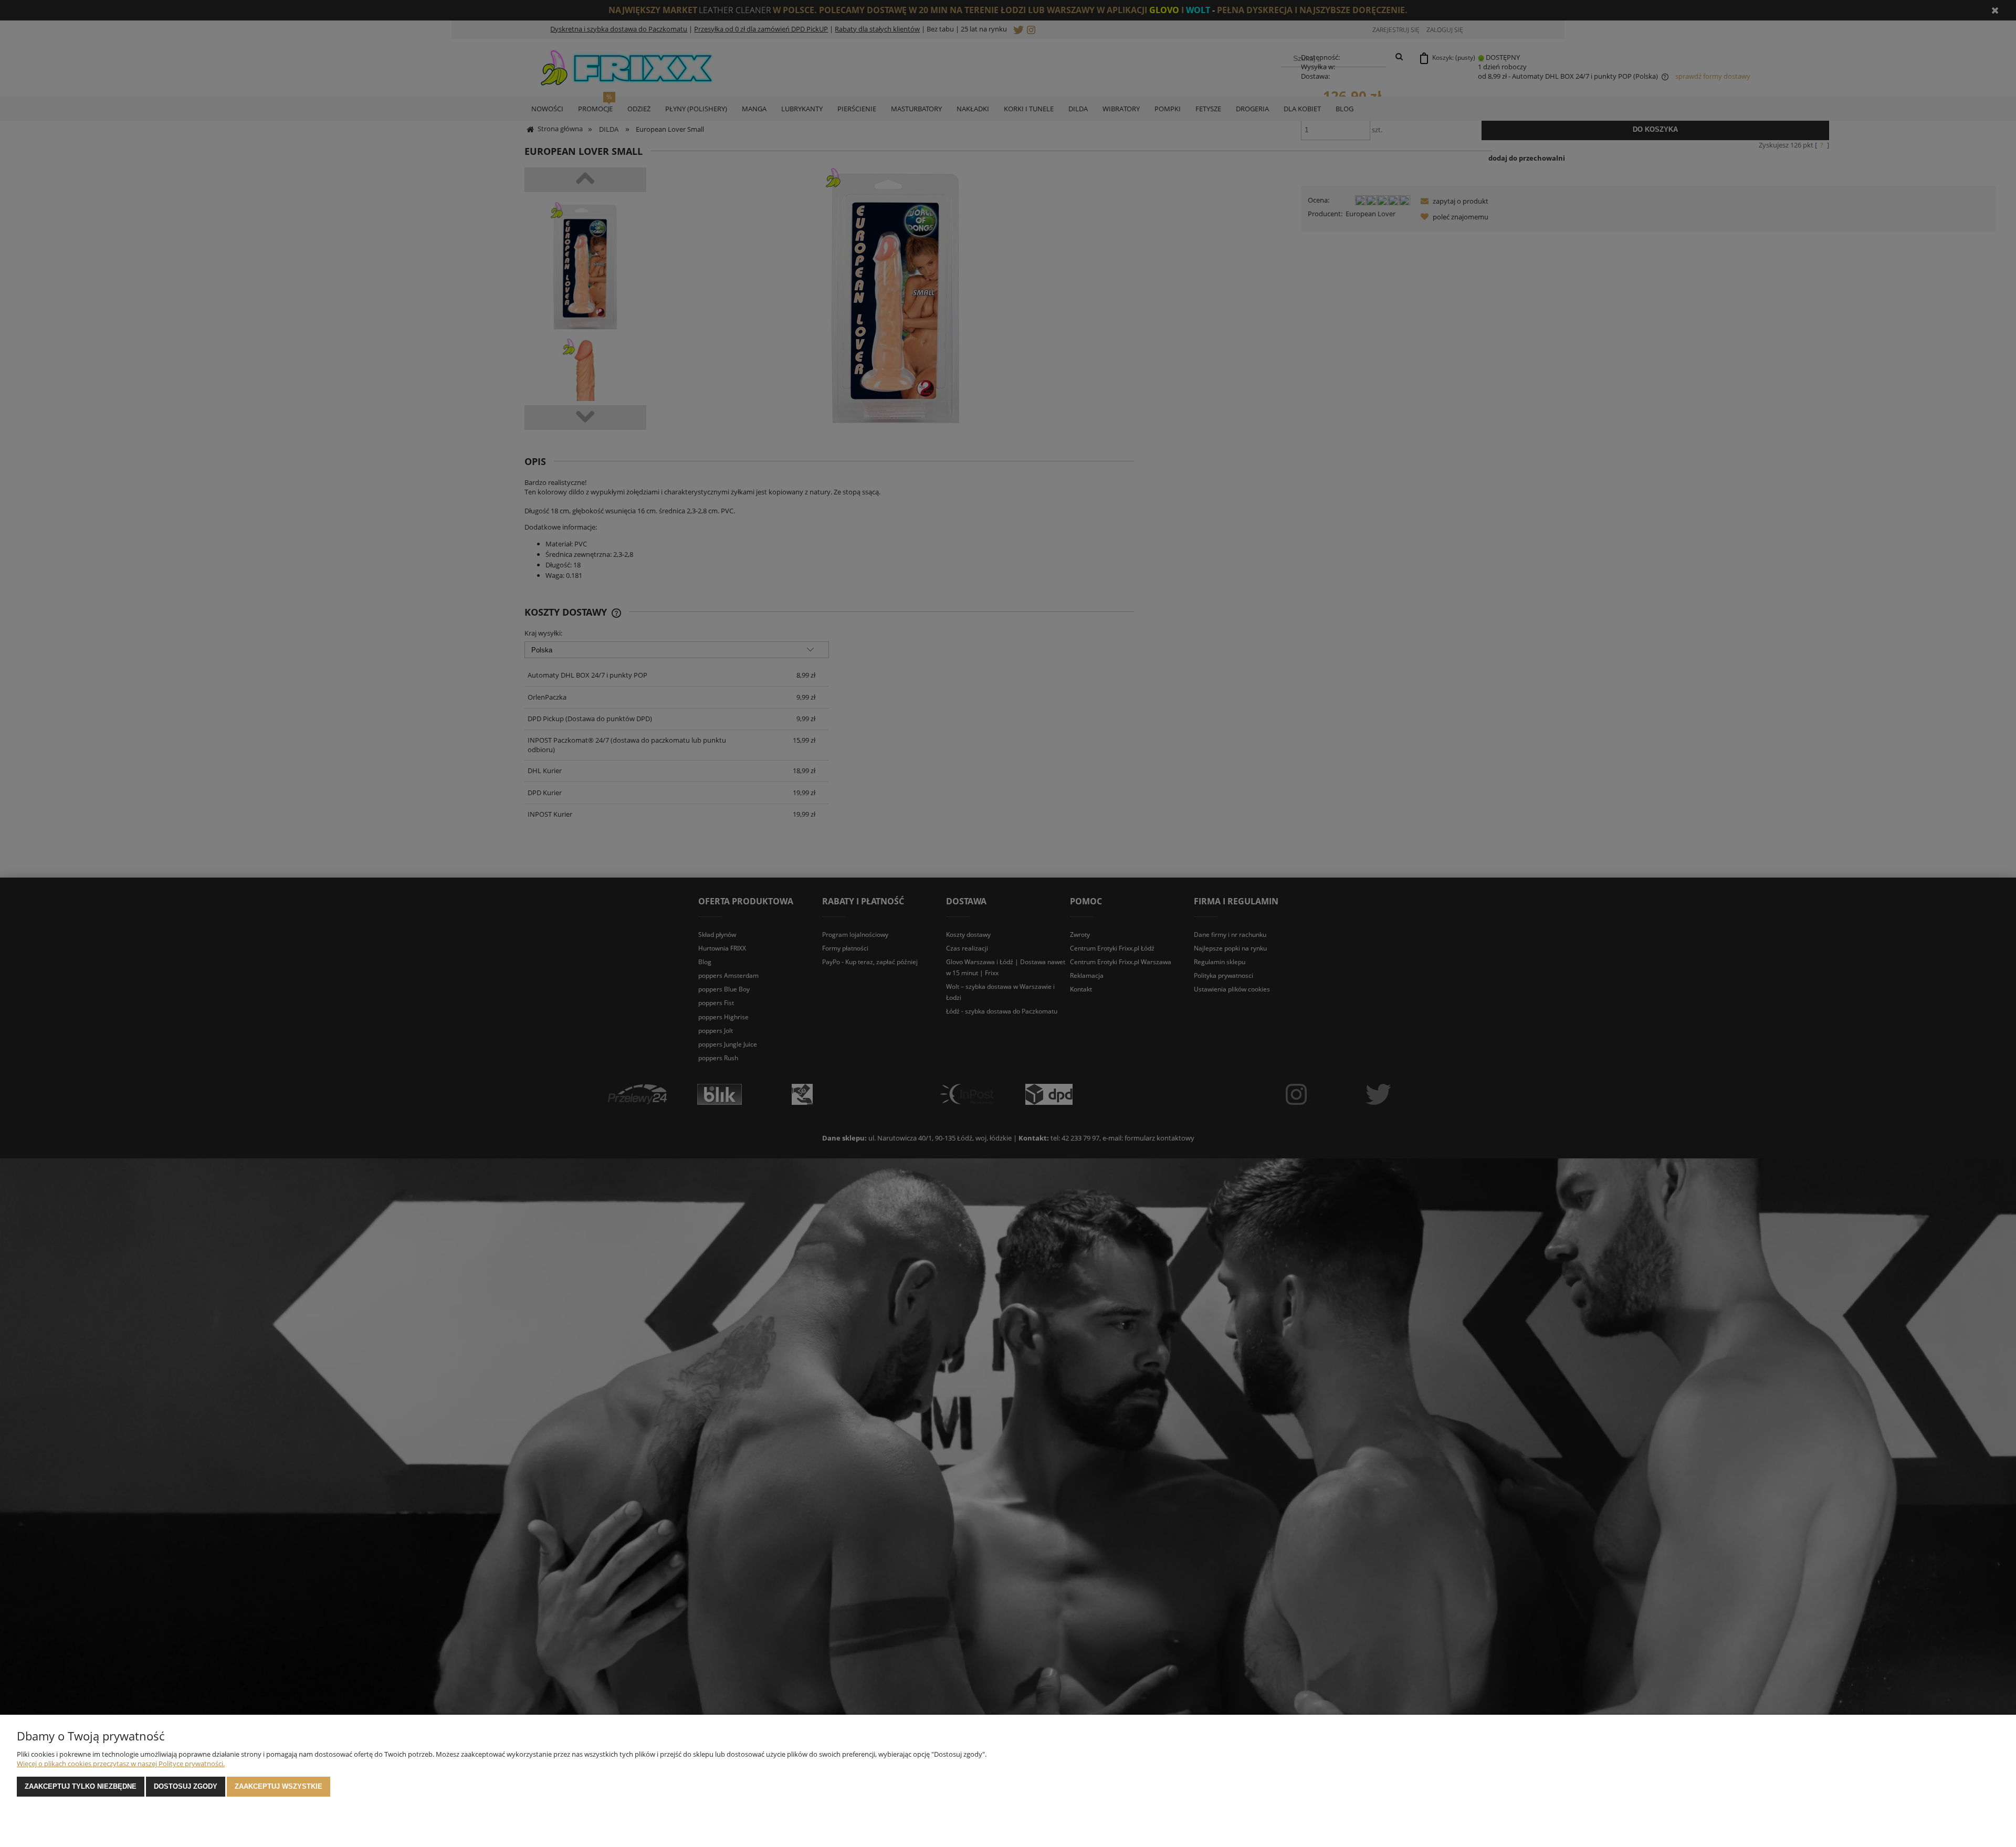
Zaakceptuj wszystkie (279, 1786)
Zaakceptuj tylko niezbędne (81, 1786)
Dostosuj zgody (186, 1786)
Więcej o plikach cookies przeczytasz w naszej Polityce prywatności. (121, 1764)
